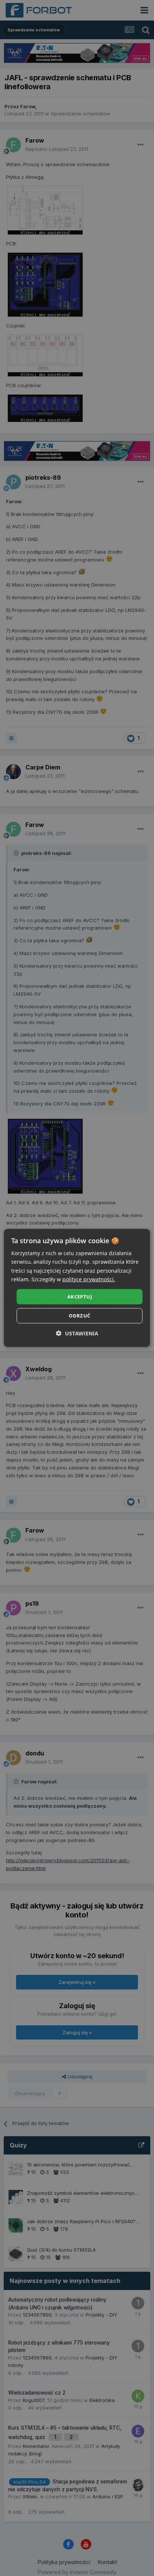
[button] (77, 1333)
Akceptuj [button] (80, 1297)
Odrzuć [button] (79, 1316)
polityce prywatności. (89, 1279)
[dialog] (77, 1288)
